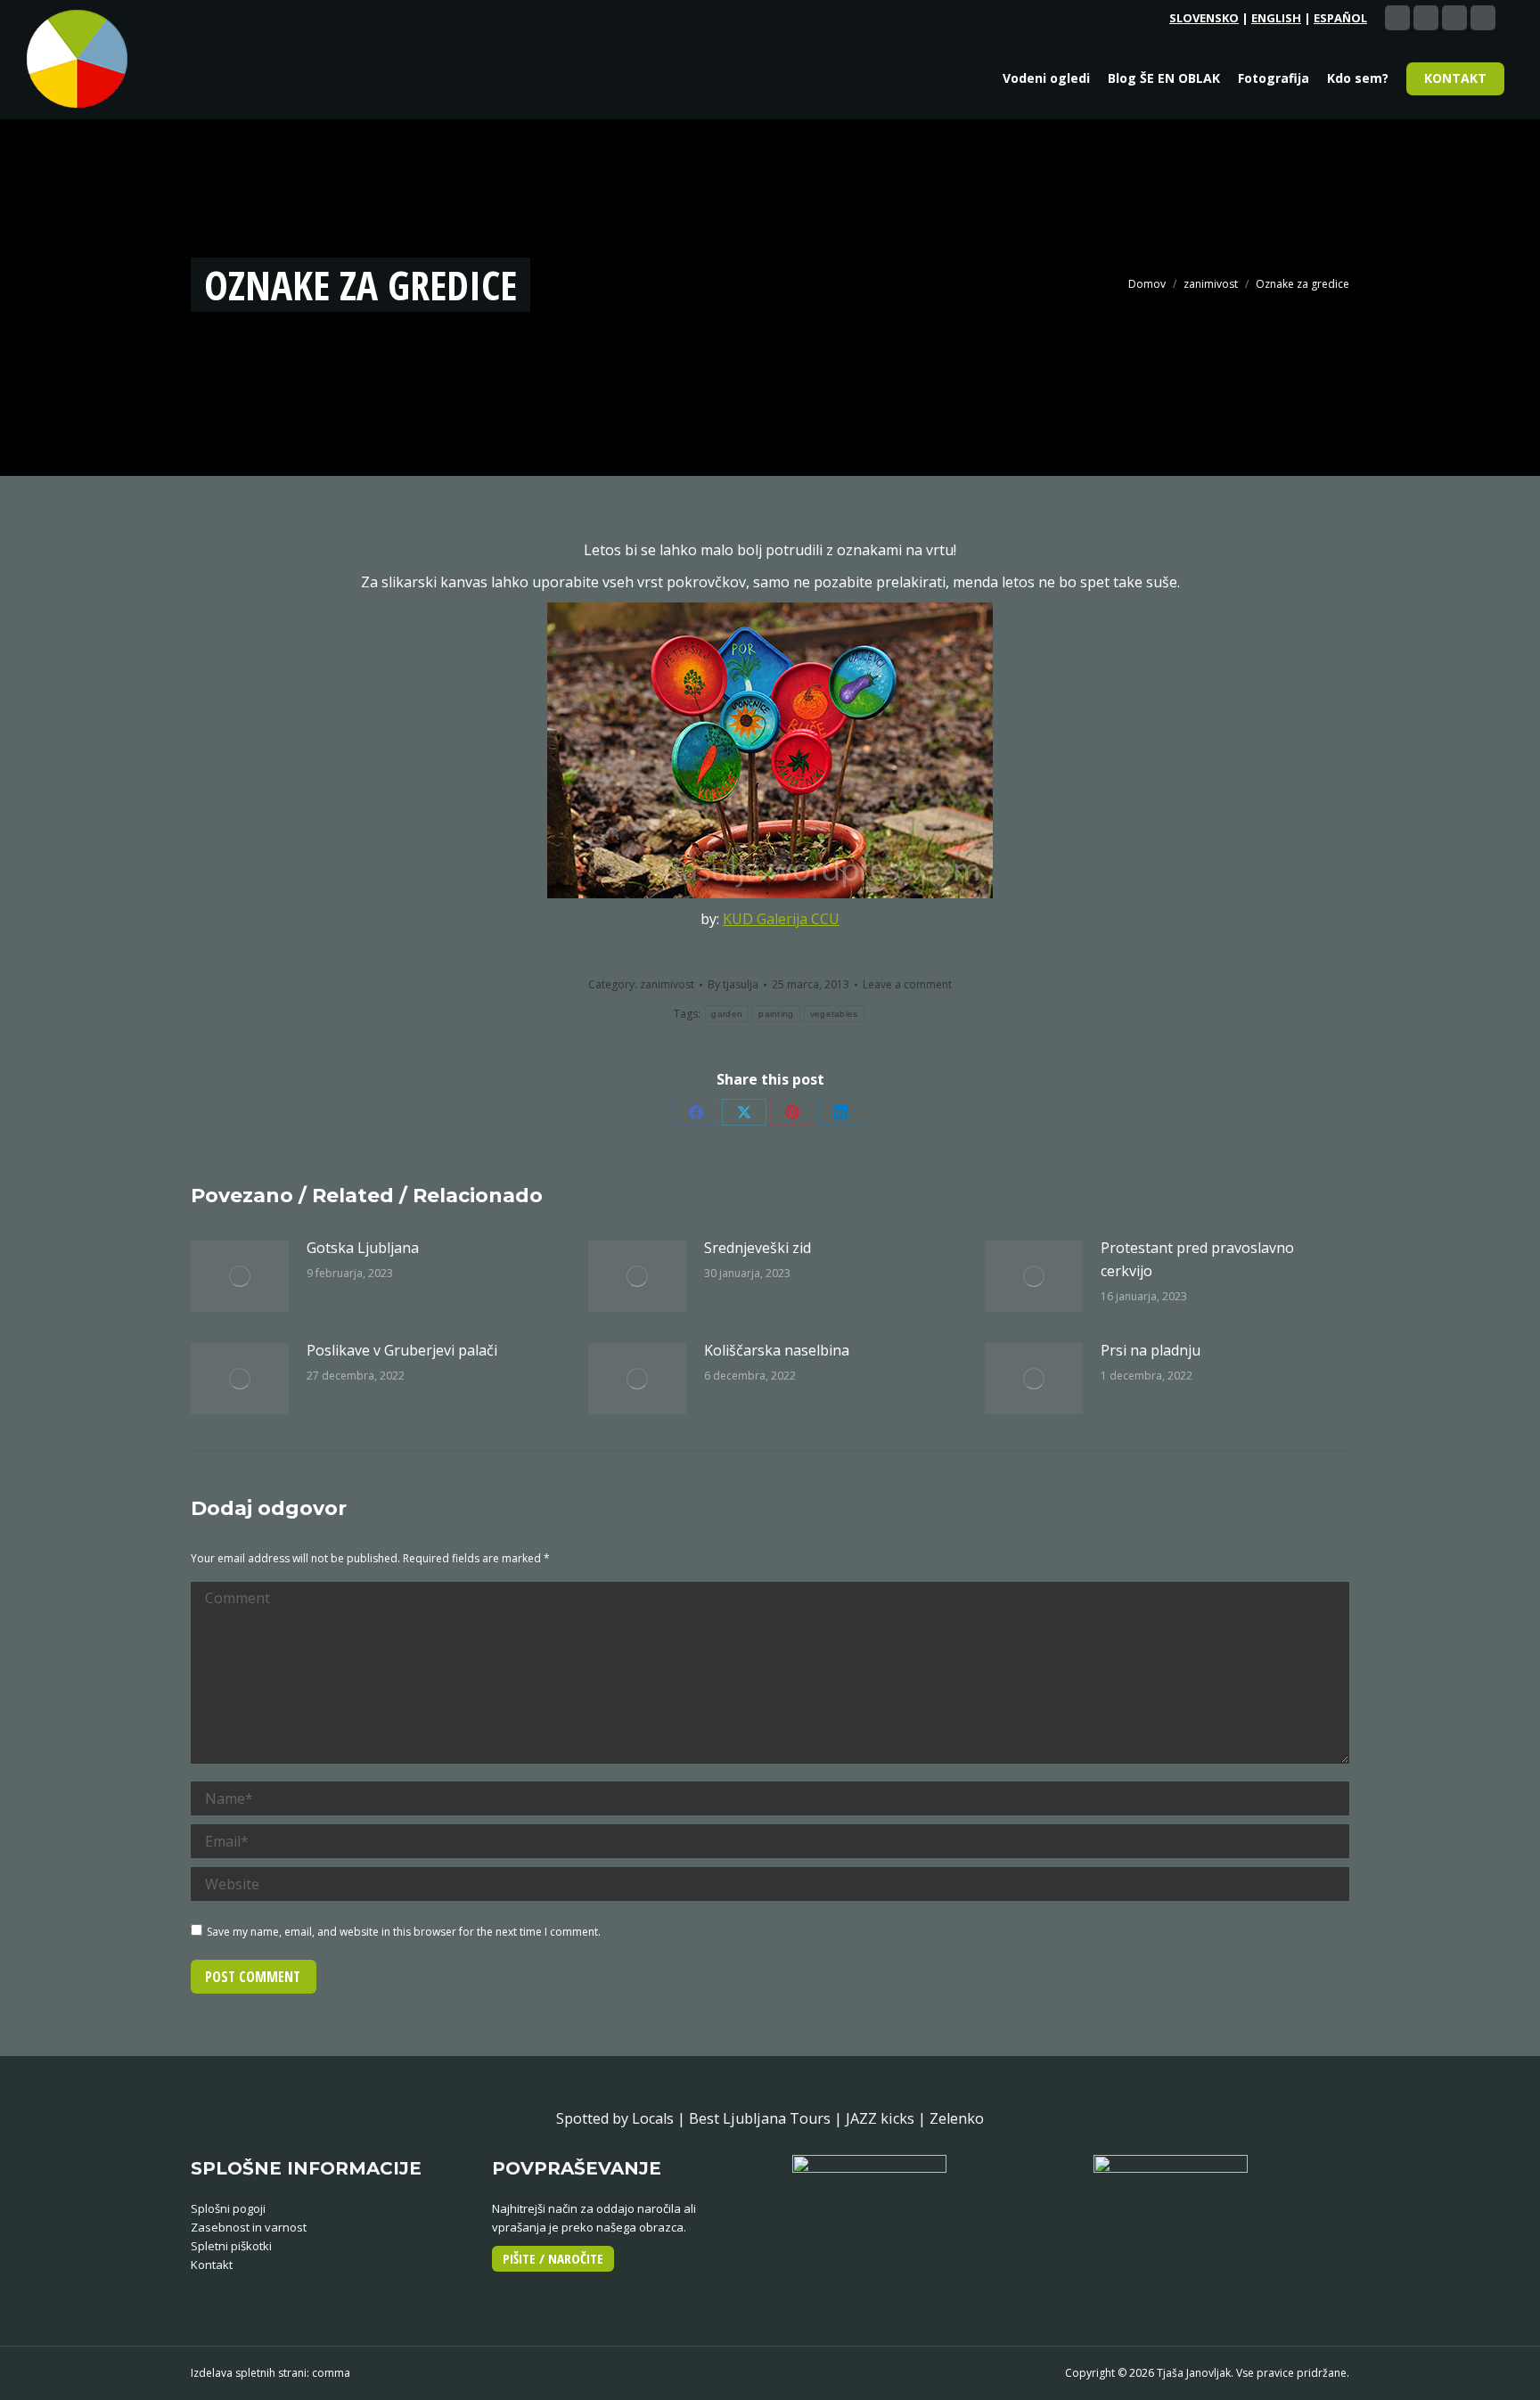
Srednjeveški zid (758, 1248)
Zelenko (957, 2118)
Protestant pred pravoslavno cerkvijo (1197, 1259)
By (733, 984)
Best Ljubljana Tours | (767, 2118)
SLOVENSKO (1204, 18)
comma (331, 2373)
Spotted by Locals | (623, 2118)
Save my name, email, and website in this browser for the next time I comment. (404, 1932)
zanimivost (667, 984)
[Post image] (240, 1276)
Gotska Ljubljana (363, 1248)
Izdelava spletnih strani (249, 2373)
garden (727, 1014)
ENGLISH (1276, 18)
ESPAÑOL (1340, 18)
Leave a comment (907, 984)
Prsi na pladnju (1151, 1350)
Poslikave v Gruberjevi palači (402, 1350)
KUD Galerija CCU (781, 919)
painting (776, 1014)
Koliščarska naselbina (777, 1350)
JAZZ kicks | (888, 2118)
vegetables (834, 1014)
